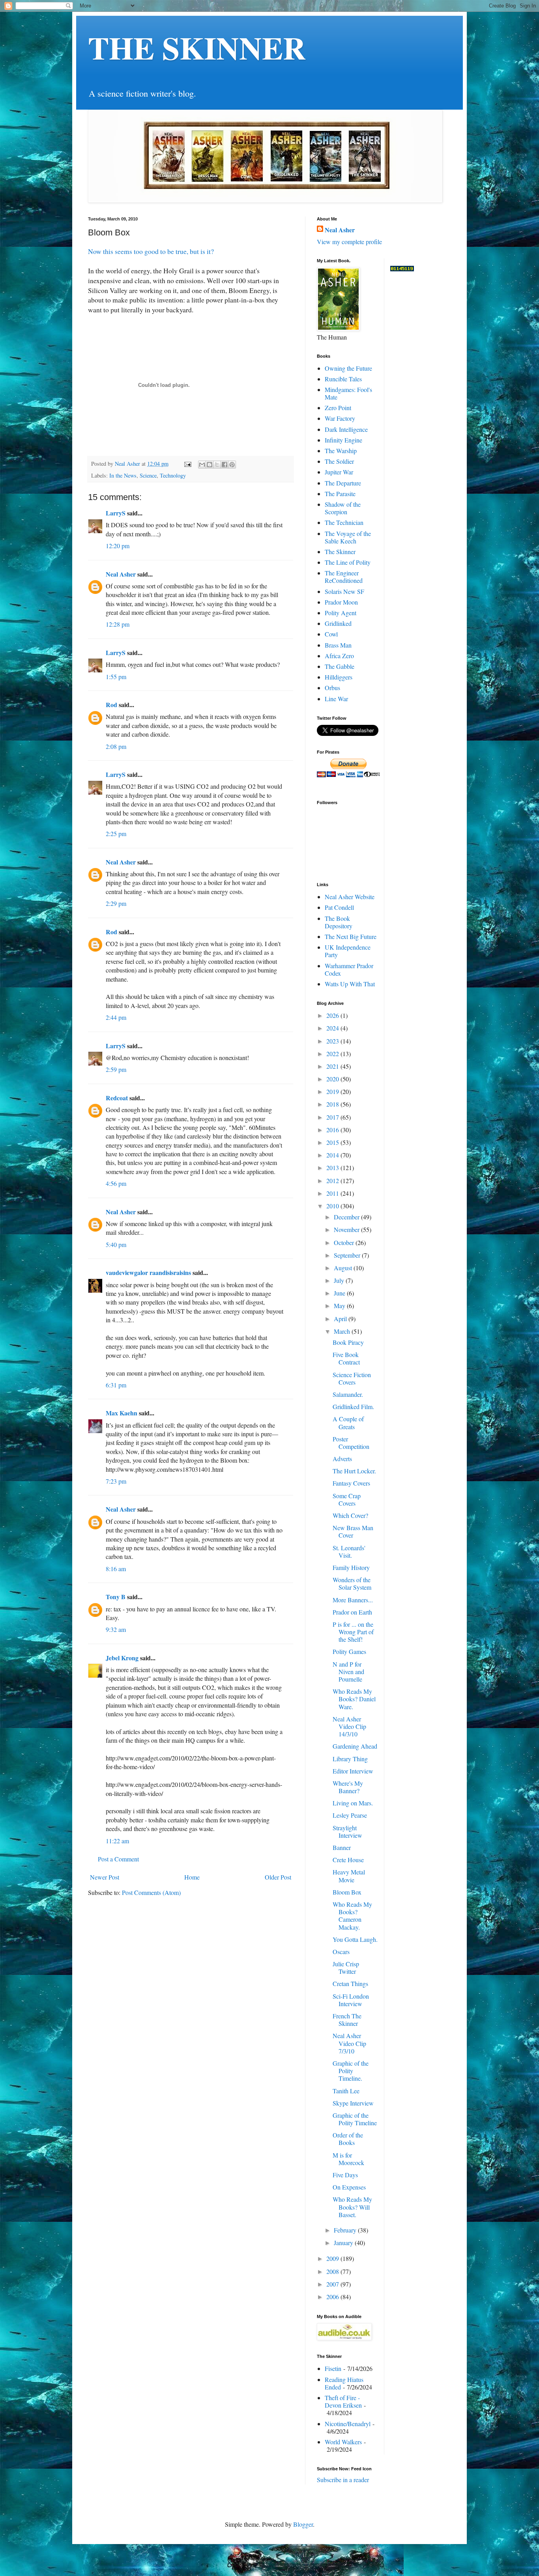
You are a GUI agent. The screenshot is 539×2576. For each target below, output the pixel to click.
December (347, 1217)
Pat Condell (339, 907)
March (343, 1331)
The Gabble (340, 666)
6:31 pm (116, 1385)
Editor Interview (353, 1771)
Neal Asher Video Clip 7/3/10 (349, 2043)
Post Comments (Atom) (151, 1892)
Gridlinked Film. (353, 1407)
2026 (333, 1015)
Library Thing (350, 1759)
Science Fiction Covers (352, 1378)
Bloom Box (347, 1892)
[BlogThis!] (210, 465)
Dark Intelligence (346, 429)
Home (192, 1877)
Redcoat (117, 1098)
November (347, 1229)
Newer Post (105, 1877)
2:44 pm (116, 1017)
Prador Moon (341, 602)
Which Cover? (350, 1515)
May (340, 1306)
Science (148, 475)
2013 (333, 1168)
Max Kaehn (122, 1413)
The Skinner (340, 552)
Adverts (342, 1459)
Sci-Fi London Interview (351, 2000)
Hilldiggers (339, 677)
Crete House (348, 1860)
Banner (342, 1847)
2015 (333, 1142)
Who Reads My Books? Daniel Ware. (354, 1699)
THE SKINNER (197, 47)
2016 (333, 1130)
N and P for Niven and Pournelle (348, 1672)
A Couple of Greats (348, 1422)
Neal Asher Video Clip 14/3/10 (349, 1726)
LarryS (116, 513)
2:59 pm (116, 1069)
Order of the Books (348, 2139)
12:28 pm (118, 624)
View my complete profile (349, 242)
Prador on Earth (352, 1612)
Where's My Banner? (348, 1787)
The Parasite (340, 494)
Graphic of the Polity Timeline (355, 2119)
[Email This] (202, 465)
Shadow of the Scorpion (343, 508)
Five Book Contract (346, 1358)
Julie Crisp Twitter (346, 1967)
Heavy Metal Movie (349, 1876)
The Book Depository (339, 922)
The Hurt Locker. (354, 1471)
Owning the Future (348, 368)
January (344, 2243)
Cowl (331, 634)
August (344, 1268)
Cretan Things (350, 1983)
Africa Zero (339, 656)
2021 (333, 1066)
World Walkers (343, 2442)
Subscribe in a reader (343, 2480)
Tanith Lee (346, 2091)
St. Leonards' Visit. (349, 1551)
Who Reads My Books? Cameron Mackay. (352, 1916)
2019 (333, 1091)
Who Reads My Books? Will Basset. (352, 2207)
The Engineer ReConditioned (344, 577)
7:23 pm (116, 1481)
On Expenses (349, 2187)
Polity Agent (341, 613)
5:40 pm (116, 1244)
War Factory (340, 418)
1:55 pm (116, 677)
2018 (333, 1104)
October (345, 1242)
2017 (333, 1117)
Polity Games (349, 1651)
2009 (333, 2258)
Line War (336, 699)
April (341, 1319)
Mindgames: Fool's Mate (348, 393)
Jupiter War (339, 472)
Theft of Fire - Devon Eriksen (343, 2401)
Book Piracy (348, 1342)
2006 (333, 2297)
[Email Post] (187, 464)
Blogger (303, 2524)
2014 (333, 1155)
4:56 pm (116, 1183)
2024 (333, 1028)
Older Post (278, 1877)
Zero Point (338, 408)
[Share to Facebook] (225, 465)
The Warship (341, 451)
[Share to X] (217, 465)
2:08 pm (116, 746)
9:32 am (116, 1629)
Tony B (116, 1597)
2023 (333, 1041)
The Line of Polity (348, 562)
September (348, 1255)
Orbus (332, 688)
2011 (333, 1193)
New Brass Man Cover (353, 1531)
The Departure (343, 483)
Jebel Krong (122, 1658)
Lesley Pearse (350, 1815)
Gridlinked (338, 623)
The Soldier (339, 461)
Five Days (345, 2175)
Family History (351, 1567)
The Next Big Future (351, 936)
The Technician (344, 522)
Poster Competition (351, 1443)
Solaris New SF (344, 591)
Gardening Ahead (355, 1746)
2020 (333, 1079)
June (340, 1293)
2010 (333, 1206)
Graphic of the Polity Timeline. (351, 2071)
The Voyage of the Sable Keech (348, 537)
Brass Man (338, 645)
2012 (333, 1181)
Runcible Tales (343, 379)
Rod (111, 705)
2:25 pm (116, 833)
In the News (123, 475)
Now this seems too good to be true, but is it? (151, 251)
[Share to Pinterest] (232, 465)
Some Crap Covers (347, 1499)
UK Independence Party (348, 951)
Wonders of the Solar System (352, 1583)
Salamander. (348, 1394)
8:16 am (116, 1569)
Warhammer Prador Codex (349, 969)
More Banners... (353, 1600)
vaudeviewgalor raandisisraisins (148, 1272)
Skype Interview (353, 2103)
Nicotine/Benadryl (348, 2424)
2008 (333, 2271)
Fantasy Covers (351, 1483)
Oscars (341, 1952)
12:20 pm (118, 546)
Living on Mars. (353, 1803)
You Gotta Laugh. (355, 1939)
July (340, 1280)
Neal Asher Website (350, 897)
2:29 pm (116, 903)
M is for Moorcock (348, 2159)
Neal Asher (121, 574)
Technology (173, 475)
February (346, 2230)
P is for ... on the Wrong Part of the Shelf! (353, 1632)
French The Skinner (347, 2020)
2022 (333, 1054)
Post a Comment (118, 1859)
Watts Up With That (350, 984)
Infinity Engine (343, 440)
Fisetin (333, 2368)
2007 (333, 2284)
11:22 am (117, 1841)
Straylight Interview (347, 1831)
